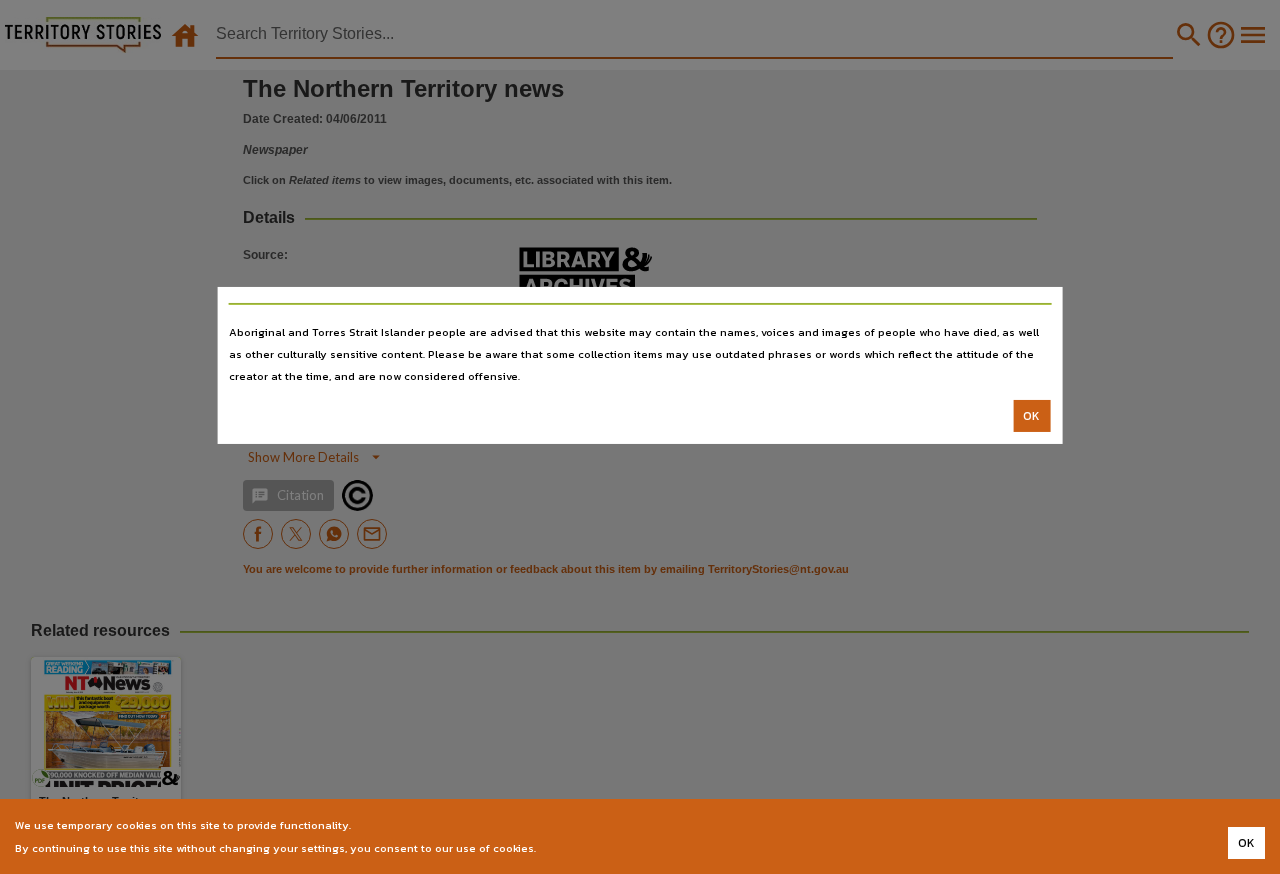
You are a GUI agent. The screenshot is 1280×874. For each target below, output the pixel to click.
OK (1031, 416)
